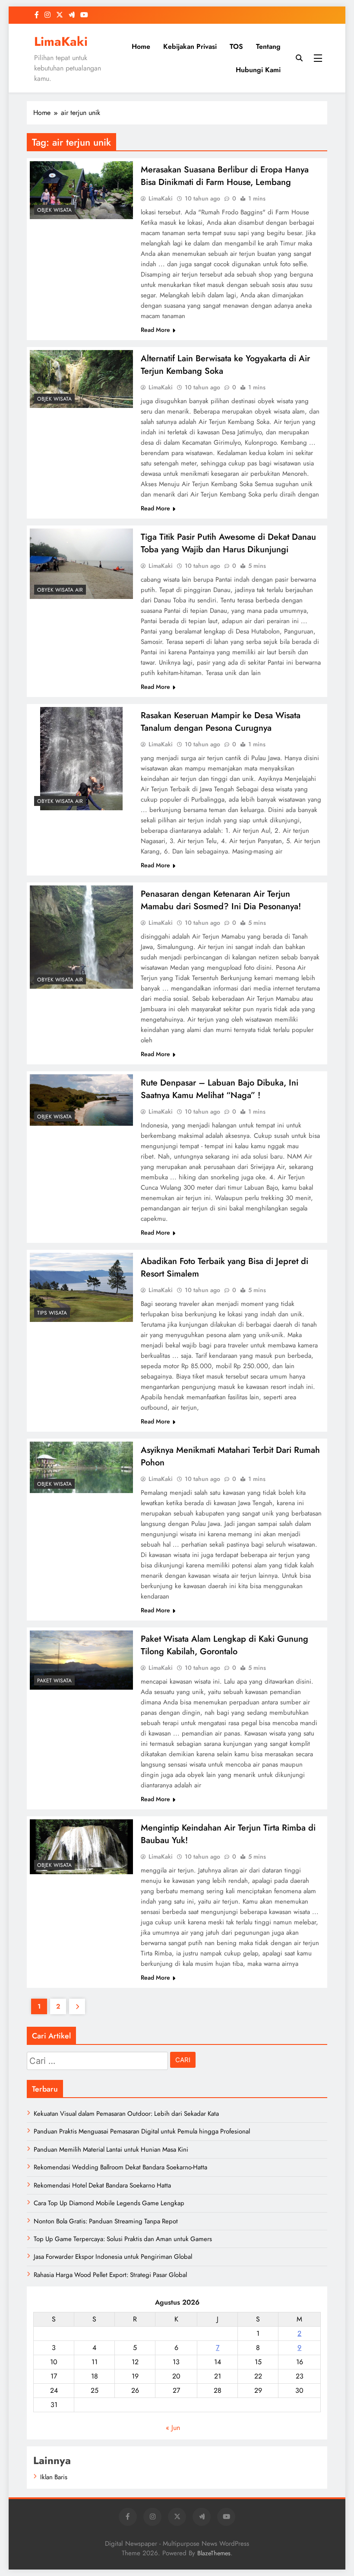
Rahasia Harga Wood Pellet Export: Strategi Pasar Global (110, 2275)
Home (141, 46)
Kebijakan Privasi (190, 46)
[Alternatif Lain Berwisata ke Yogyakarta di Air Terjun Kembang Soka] (81, 379)
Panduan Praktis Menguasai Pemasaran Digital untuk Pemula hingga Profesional (142, 2131)
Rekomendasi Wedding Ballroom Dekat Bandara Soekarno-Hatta (120, 2167)
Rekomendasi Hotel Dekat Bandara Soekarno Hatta (102, 2185)
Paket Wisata (54, 1681)
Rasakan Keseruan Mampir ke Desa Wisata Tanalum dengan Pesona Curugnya (221, 722)
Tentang (268, 46)
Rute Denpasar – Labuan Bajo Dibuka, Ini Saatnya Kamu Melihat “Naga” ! (220, 1089)
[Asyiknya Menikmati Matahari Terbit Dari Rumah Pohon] (81, 1467)
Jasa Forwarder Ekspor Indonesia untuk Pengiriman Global (113, 2257)
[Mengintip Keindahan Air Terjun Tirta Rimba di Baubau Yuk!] (81, 1847)
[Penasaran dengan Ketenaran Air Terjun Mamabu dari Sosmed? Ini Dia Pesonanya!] (81, 937)
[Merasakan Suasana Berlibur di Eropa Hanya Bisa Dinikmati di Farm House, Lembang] (81, 190)
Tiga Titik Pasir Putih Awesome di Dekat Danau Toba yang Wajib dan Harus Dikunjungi (228, 543)
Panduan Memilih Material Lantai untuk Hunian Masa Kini (111, 2149)
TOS (236, 46)
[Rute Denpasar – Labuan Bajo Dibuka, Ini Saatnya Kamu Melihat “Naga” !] (81, 1100)
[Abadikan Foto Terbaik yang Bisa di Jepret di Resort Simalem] (81, 1287)
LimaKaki (61, 41)
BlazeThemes (214, 2553)
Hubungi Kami (258, 70)
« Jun (173, 2428)
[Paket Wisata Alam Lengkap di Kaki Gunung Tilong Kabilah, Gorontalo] (81, 1660)
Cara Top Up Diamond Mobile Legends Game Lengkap (109, 2203)
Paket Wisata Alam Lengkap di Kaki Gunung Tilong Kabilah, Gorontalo (224, 1645)
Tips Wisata (52, 1313)
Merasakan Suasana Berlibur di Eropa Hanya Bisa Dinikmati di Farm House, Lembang (225, 176)
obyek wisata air (60, 590)
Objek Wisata (54, 210)
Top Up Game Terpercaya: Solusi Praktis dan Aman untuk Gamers (123, 2239)
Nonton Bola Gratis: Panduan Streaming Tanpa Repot (106, 2221)
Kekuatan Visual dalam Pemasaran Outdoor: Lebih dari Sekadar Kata (126, 2114)
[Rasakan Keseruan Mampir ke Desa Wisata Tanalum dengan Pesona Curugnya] (81, 759)
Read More (155, 330)
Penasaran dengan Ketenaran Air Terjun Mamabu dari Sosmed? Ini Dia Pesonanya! (221, 900)
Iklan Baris (54, 2477)
